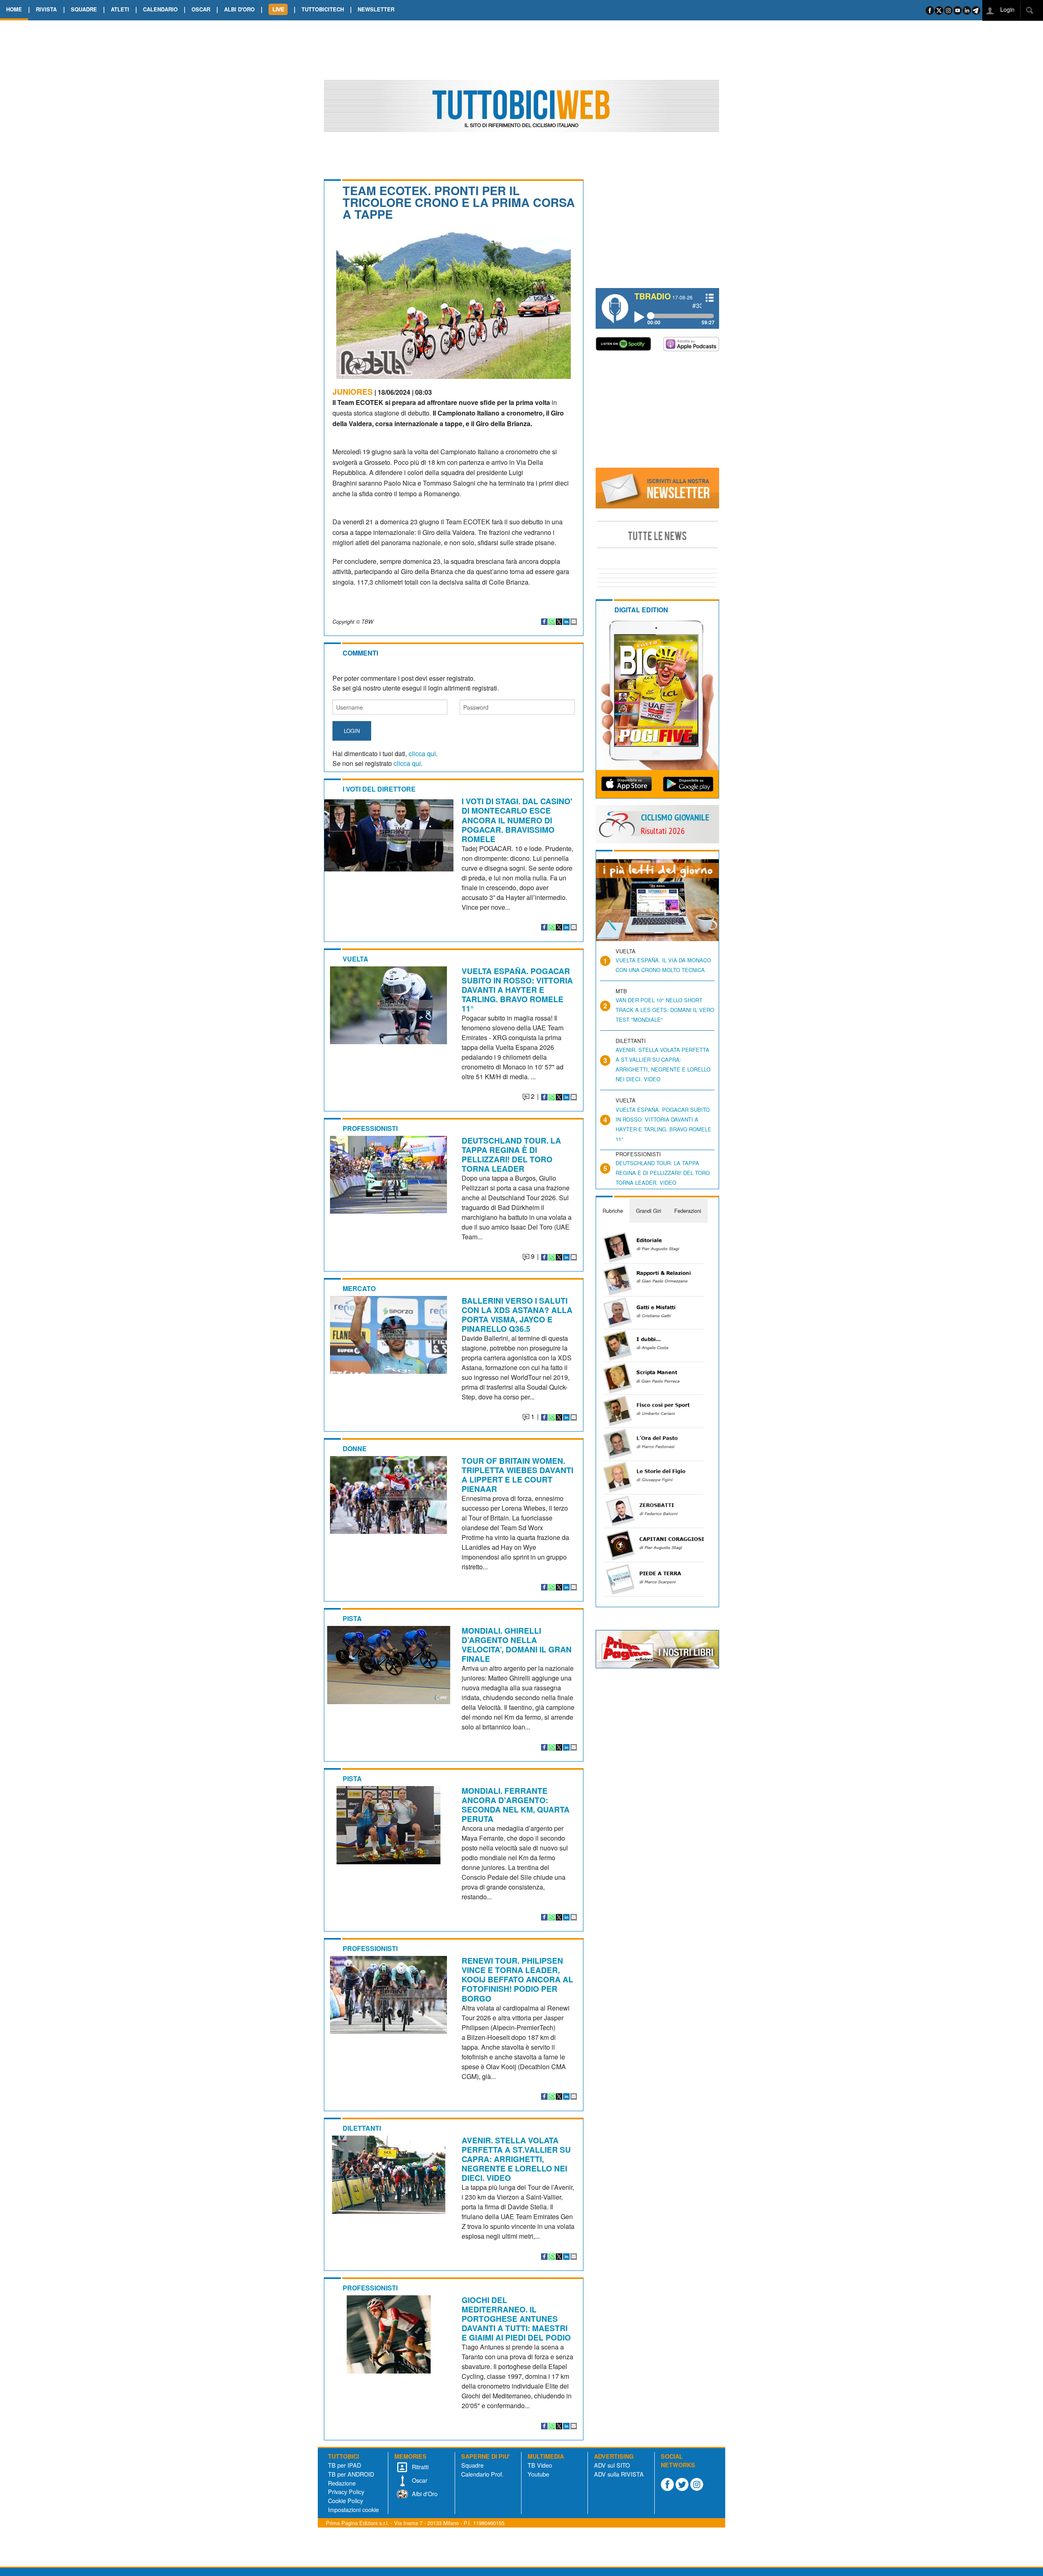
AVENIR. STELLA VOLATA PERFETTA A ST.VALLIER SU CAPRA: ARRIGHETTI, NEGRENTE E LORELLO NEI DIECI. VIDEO (516, 2159)
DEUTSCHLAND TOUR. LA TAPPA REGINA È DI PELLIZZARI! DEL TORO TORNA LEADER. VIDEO (663, 1173)
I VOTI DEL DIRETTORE (379, 789)
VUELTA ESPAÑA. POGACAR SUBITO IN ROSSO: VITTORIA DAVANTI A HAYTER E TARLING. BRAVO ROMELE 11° (517, 990)
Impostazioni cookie (353, 2509)
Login (1007, 9)
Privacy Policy (346, 2491)
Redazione (342, 2483)
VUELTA (355, 959)
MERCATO (359, 1288)
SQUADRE (84, 9)
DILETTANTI (362, 2128)
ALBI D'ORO (239, 9)
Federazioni (688, 1211)
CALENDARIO (160, 9)
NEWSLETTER (376, 9)
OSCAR (201, 9)
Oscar (419, 2480)
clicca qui (422, 753)
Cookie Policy (345, 2500)
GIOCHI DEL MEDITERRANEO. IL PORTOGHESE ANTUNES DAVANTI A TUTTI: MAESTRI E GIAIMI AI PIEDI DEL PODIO (516, 2319)
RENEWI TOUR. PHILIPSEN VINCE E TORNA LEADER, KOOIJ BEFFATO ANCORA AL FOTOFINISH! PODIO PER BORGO (517, 1979)
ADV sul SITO (612, 2465)
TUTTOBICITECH (323, 9)
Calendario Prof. (482, 2474)
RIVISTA (46, 9)
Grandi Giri (649, 1211)
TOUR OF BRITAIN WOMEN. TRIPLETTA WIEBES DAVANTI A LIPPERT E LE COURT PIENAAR (517, 1475)
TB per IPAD (344, 2465)
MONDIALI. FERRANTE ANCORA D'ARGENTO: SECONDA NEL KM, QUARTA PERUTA (516, 1805)
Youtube (538, 2474)
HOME (14, 9)
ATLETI (120, 9)
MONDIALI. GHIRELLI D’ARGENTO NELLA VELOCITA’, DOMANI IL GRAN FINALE (517, 1644)
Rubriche (613, 1211)
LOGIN (352, 731)
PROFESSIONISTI (370, 1128)
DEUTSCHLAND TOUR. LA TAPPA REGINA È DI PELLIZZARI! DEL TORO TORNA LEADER (511, 1154)
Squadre (472, 2465)
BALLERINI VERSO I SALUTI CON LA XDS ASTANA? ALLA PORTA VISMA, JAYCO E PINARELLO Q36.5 (517, 1314)
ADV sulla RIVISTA (619, 2474)
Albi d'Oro (424, 2494)
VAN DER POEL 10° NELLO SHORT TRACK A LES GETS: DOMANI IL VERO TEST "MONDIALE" (665, 1010)
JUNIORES (353, 392)
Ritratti (419, 2467)
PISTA (352, 1618)
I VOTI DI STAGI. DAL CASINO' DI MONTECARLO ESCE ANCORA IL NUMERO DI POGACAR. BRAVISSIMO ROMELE (517, 820)
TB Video (540, 2465)
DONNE (355, 1449)
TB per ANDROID (351, 2474)
